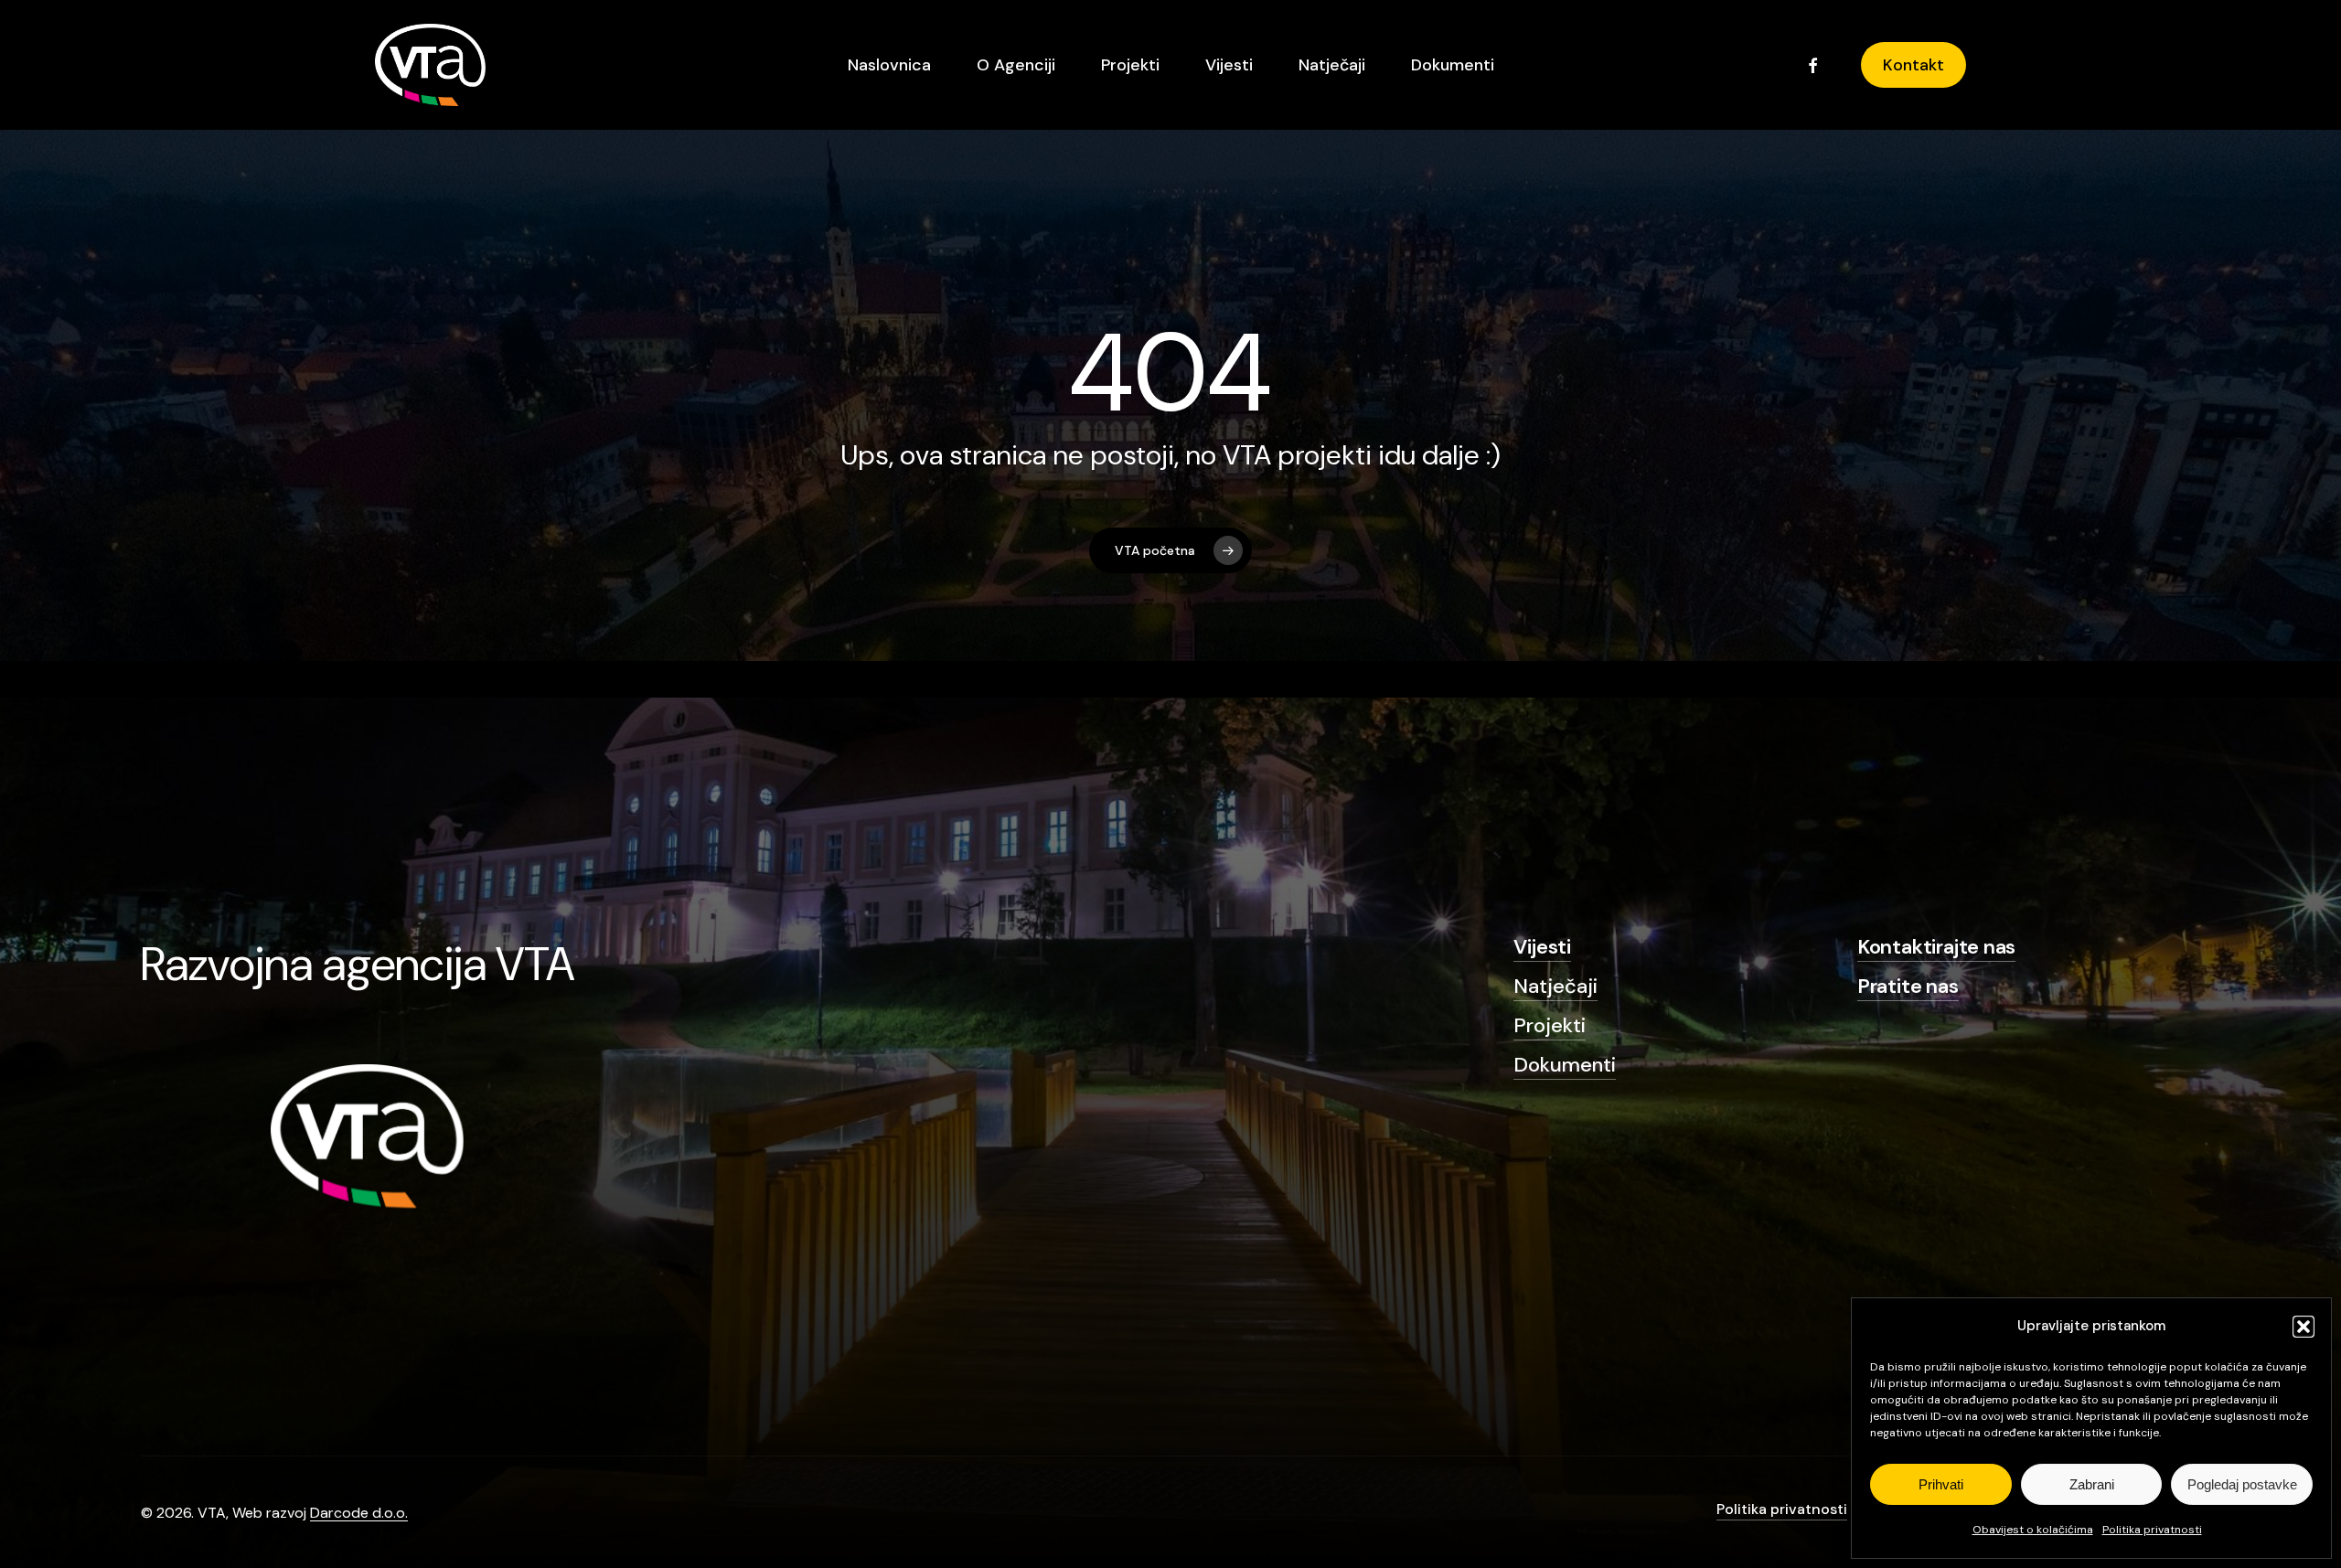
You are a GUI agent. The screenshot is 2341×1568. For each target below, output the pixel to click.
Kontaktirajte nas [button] (1936, 947)
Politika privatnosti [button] (1782, 1509)
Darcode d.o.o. (359, 1513)
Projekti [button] (1550, 1025)
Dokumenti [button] (1565, 1065)
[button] (2304, 1327)
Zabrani (2092, 1484)
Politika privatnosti (2152, 1530)
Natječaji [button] (1555, 986)
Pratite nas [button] (1908, 986)
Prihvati (1941, 1484)
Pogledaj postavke (2242, 1484)
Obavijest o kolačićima (2033, 1530)
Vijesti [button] (1542, 947)
